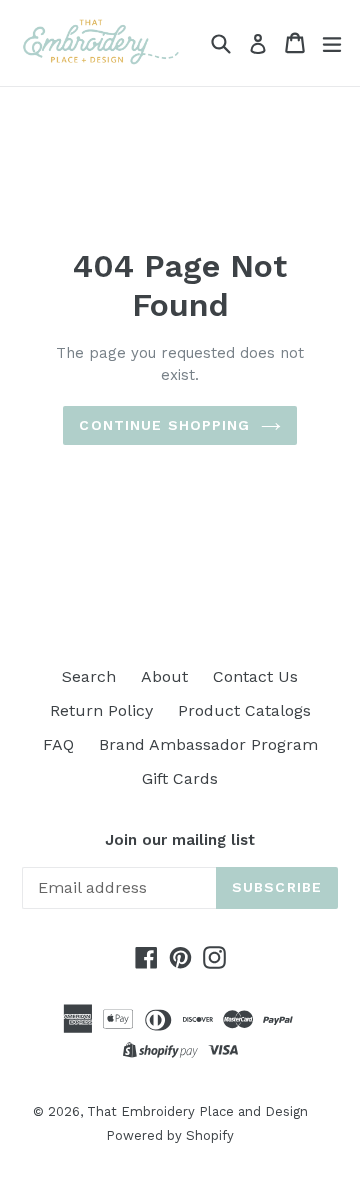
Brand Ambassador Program (208, 744)
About (164, 676)
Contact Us (255, 676)
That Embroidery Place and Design (197, 1111)
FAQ (58, 744)
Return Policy (101, 710)
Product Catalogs (244, 710)
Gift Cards (180, 778)
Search (89, 676)
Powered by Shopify (170, 1135)
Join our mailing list (180, 840)
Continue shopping (164, 425)
